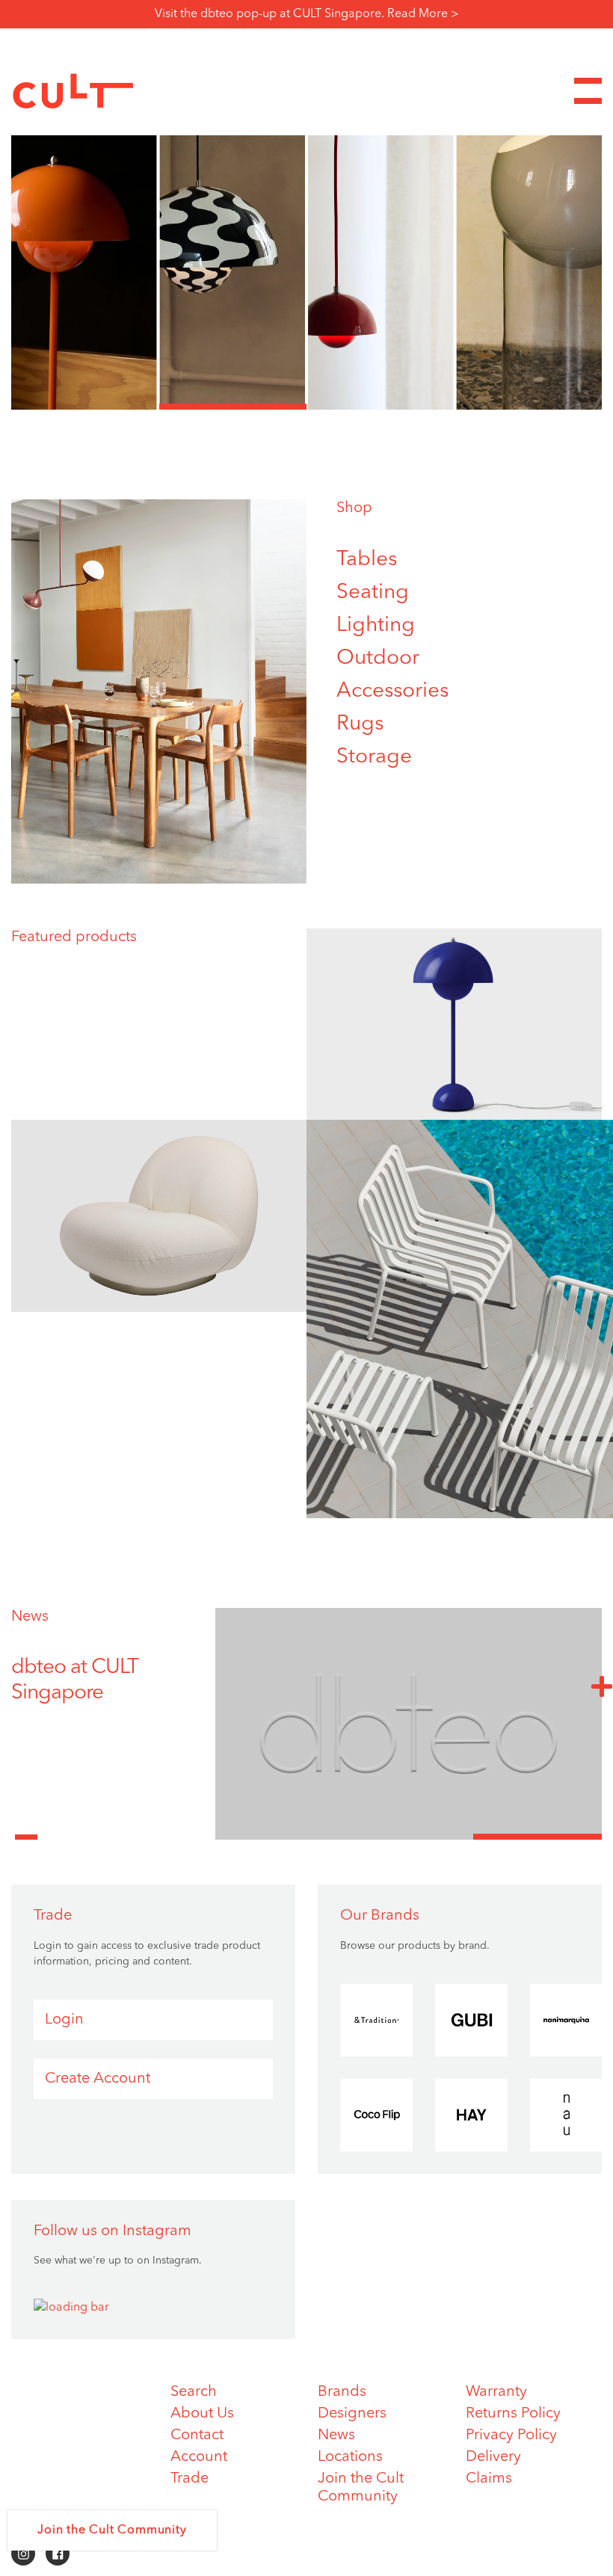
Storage (374, 757)
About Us (202, 2414)
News (30, 1617)
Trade (190, 2479)
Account (199, 2457)
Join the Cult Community (112, 2530)
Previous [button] (26, 1828)
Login (64, 2020)
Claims (489, 2479)
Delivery (493, 2457)
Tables (367, 560)
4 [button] (529, 407)
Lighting (376, 626)
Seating (373, 593)
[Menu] (588, 91)
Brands (342, 2392)
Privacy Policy (511, 2435)
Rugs (360, 724)
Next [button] (602, 1686)
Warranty (496, 2392)
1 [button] (85, 407)
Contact (197, 2435)
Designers (352, 2414)
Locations (350, 2457)
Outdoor (378, 659)
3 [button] (381, 407)
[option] (306, 241)
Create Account (98, 2079)
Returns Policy (513, 2414)
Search (194, 2392)
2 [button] (233, 407)
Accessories (392, 691)
